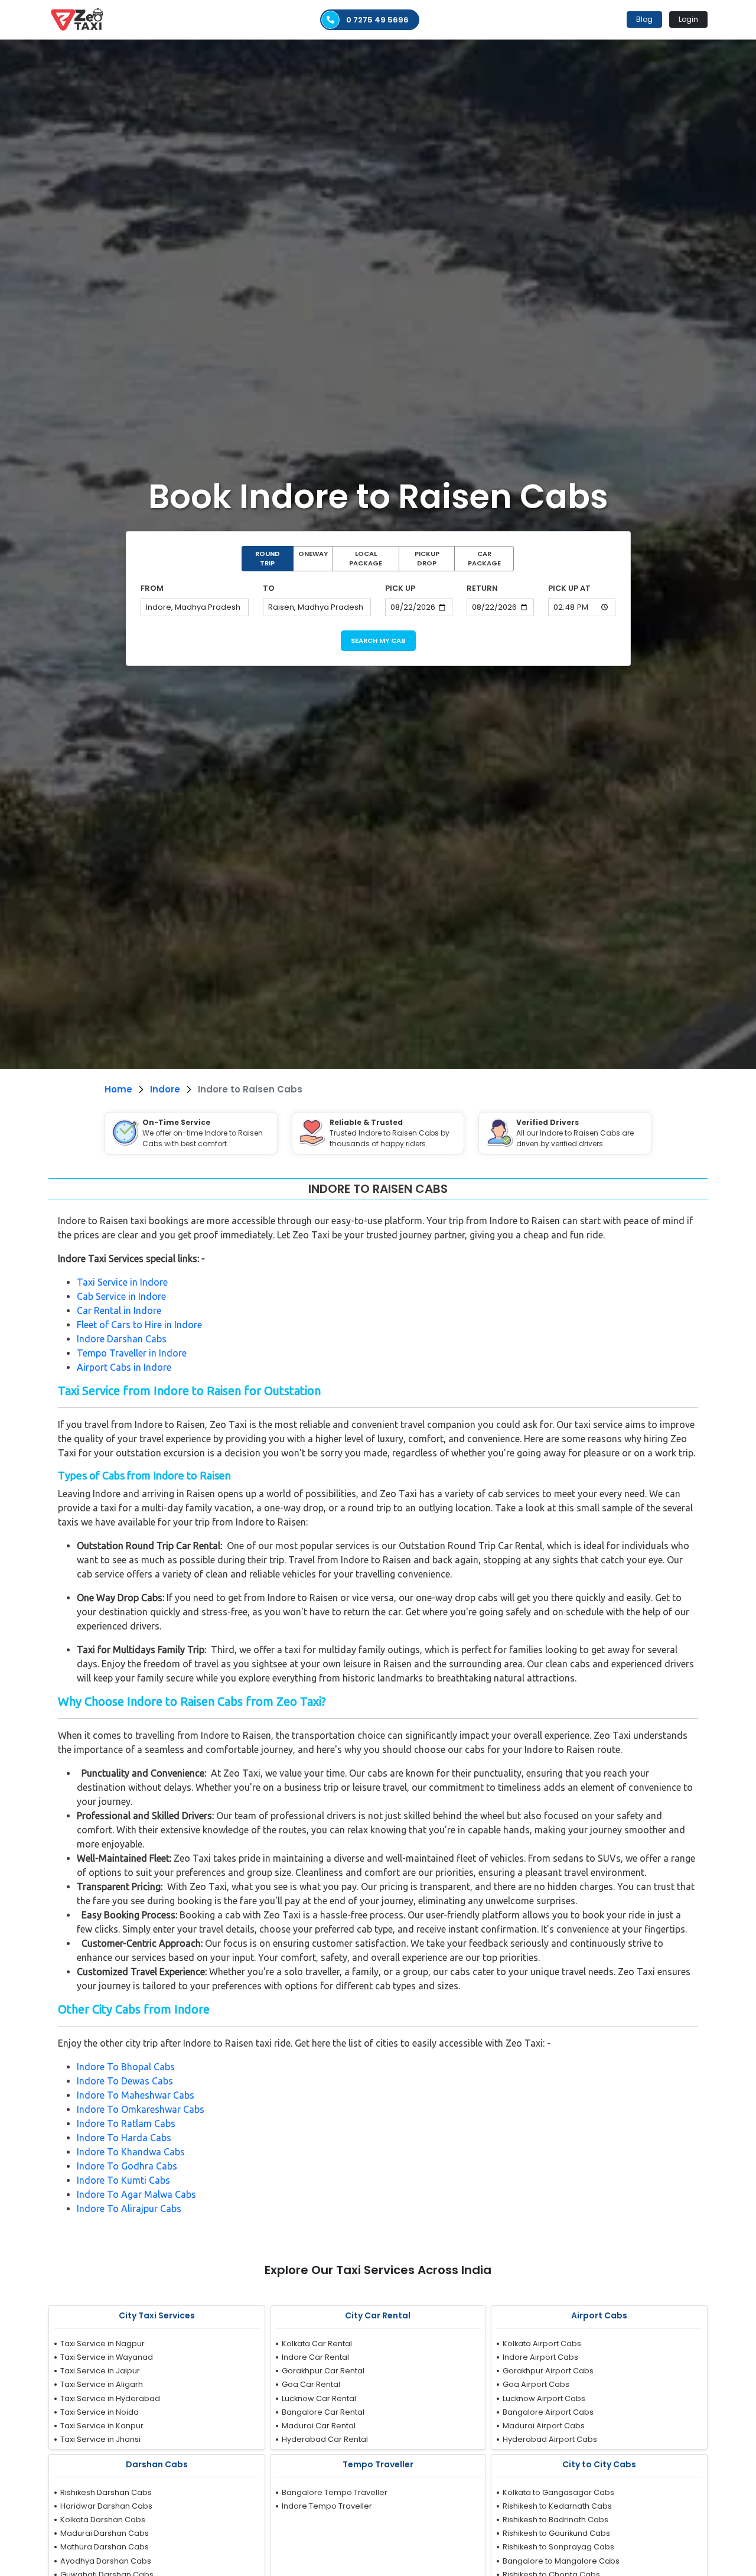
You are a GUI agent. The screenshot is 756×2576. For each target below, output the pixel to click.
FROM (152, 588)
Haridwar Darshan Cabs (106, 2506)
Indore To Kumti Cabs (123, 2180)
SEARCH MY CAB (378, 640)
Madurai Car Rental (319, 2426)
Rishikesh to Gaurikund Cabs (556, 2533)
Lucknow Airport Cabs (544, 2398)
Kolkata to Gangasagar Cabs (558, 2492)
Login (688, 19)
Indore (165, 1089)
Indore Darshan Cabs (122, 1339)
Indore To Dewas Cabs (125, 2081)
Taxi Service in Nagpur (102, 2344)
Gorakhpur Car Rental (323, 2371)
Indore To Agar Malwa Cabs (136, 2194)
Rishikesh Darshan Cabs (106, 2492)
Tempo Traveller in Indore (132, 1353)
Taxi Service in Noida (100, 2412)
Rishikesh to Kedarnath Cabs (557, 2506)
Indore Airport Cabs (540, 2357)
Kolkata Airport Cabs (542, 2344)
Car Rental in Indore (119, 1310)
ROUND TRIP (268, 559)
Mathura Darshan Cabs (105, 2547)
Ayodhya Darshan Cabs (106, 2561)
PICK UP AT (569, 588)
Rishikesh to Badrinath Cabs (555, 2520)
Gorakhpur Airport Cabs (548, 2371)
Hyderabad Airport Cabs (550, 2439)
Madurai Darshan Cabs (105, 2533)
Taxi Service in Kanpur (102, 2426)
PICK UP (400, 588)
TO (269, 588)
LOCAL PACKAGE (366, 559)
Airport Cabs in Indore (124, 1367)
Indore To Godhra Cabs (127, 2166)
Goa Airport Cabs (536, 2384)
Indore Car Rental (315, 2357)
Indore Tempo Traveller (327, 2506)
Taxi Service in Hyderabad (110, 2398)
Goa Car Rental (311, 2384)
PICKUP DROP (427, 559)
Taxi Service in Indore (122, 1282)
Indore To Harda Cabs (124, 2138)
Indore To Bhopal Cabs (126, 2067)
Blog (644, 19)
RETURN (482, 588)
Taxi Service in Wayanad (107, 2357)
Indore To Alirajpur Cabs (129, 2209)
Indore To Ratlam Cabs (126, 2123)
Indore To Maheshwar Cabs (136, 2095)
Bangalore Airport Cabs (548, 2412)
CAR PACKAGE (484, 559)
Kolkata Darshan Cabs (103, 2520)
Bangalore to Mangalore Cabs (561, 2561)
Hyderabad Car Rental (325, 2439)
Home (118, 1089)
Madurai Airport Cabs (544, 2426)
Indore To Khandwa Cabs (131, 2152)
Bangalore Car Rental (323, 2412)
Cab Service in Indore (121, 1296)
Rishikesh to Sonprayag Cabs (558, 2547)
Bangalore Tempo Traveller (335, 2492)
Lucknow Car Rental (319, 2398)
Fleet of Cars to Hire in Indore (139, 1325)
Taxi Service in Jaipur (100, 2371)
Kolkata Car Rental (317, 2344)
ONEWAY (313, 554)
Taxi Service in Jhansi (100, 2439)
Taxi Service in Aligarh (102, 2384)
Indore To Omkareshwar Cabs (141, 2109)
